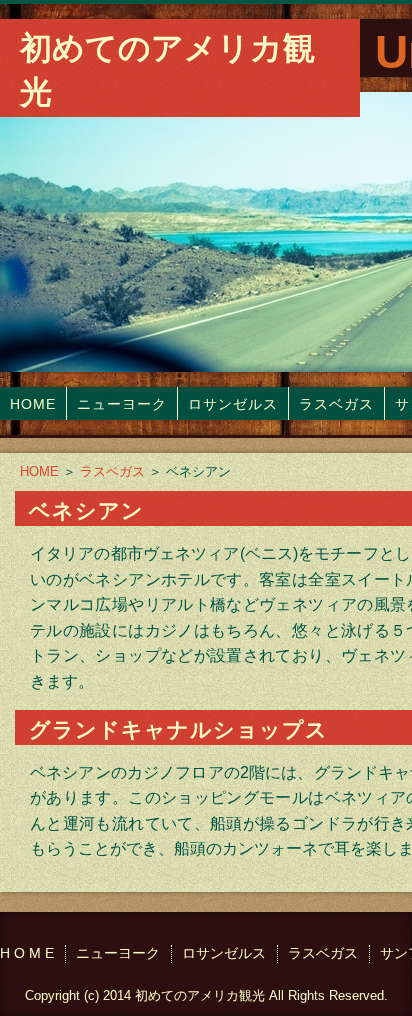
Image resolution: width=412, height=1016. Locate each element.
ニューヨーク (122, 404)
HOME (33, 404)
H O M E (27, 953)
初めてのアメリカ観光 (167, 70)
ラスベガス (336, 404)
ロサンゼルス (233, 404)
